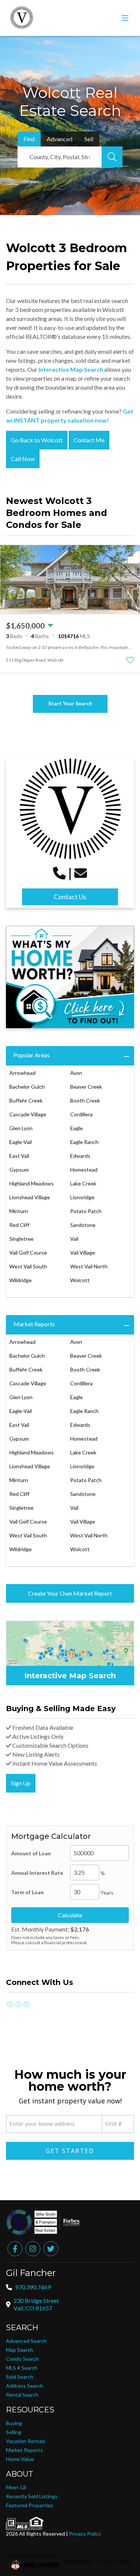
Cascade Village (28, 1114)
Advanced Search (26, 2341)
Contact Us (70, 897)
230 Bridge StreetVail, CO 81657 (36, 2304)
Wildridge (21, 1280)
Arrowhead (22, 1073)
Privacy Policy (85, 2534)
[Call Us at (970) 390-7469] (59, 873)
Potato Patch (86, 1211)
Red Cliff (19, 1225)
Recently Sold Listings (32, 2496)
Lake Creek (83, 1183)
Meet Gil (16, 2487)
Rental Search (22, 2395)
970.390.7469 (33, 2287)
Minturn (19, 1211)
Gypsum (19, 1170)
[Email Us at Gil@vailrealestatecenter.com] (81, 873)
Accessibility (79, 2561)
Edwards (80, 1156)
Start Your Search (70, 703)
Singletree (21, 1239)
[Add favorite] (130, 660)
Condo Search (22, 2359)
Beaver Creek (86, 1087)
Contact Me (89, 440)
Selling (14, 2432)
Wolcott (80, 1280)
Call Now (23, 459)
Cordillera (81, 1114)
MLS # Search (22, 2368)
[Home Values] (70, 977)
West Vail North (89, 1266)
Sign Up (21, 1783)
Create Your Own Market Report (70, 1593)
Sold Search (20, 2377)
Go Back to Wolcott (37, 440)
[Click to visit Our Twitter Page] (27, 2004)
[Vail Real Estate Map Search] (70, 1653)
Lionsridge (82, 1197)
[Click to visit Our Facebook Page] (10, 2004)
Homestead (84, 1170)
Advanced (60, 139)
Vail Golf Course (28, 1253)
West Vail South (28, 1266)
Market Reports (34, 1324)
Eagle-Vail (21, 1142)
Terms (104, 2561)
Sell (89, 139)
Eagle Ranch (84, 1142)
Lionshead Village (30, 1197)
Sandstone (83, 1225)
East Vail (19, 1156)
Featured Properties (30, 2505)
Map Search (20, 2350)
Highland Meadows (32, 1183)
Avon (76, 1073)
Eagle (77, 1128)
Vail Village (83, 1253)
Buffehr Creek (26, 1100)
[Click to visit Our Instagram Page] (18, 2004)
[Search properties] (112, 157)
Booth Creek (85, 1100)
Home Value (20, 2459)
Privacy (123, 2561)
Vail (74, 1239)
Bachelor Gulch (27, 1087)
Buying (14, 2423)
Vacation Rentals (26, 2441)
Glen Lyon (21, 1128)
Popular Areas (32, 1055)
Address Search (24, 2386)
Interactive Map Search (71, 369)
